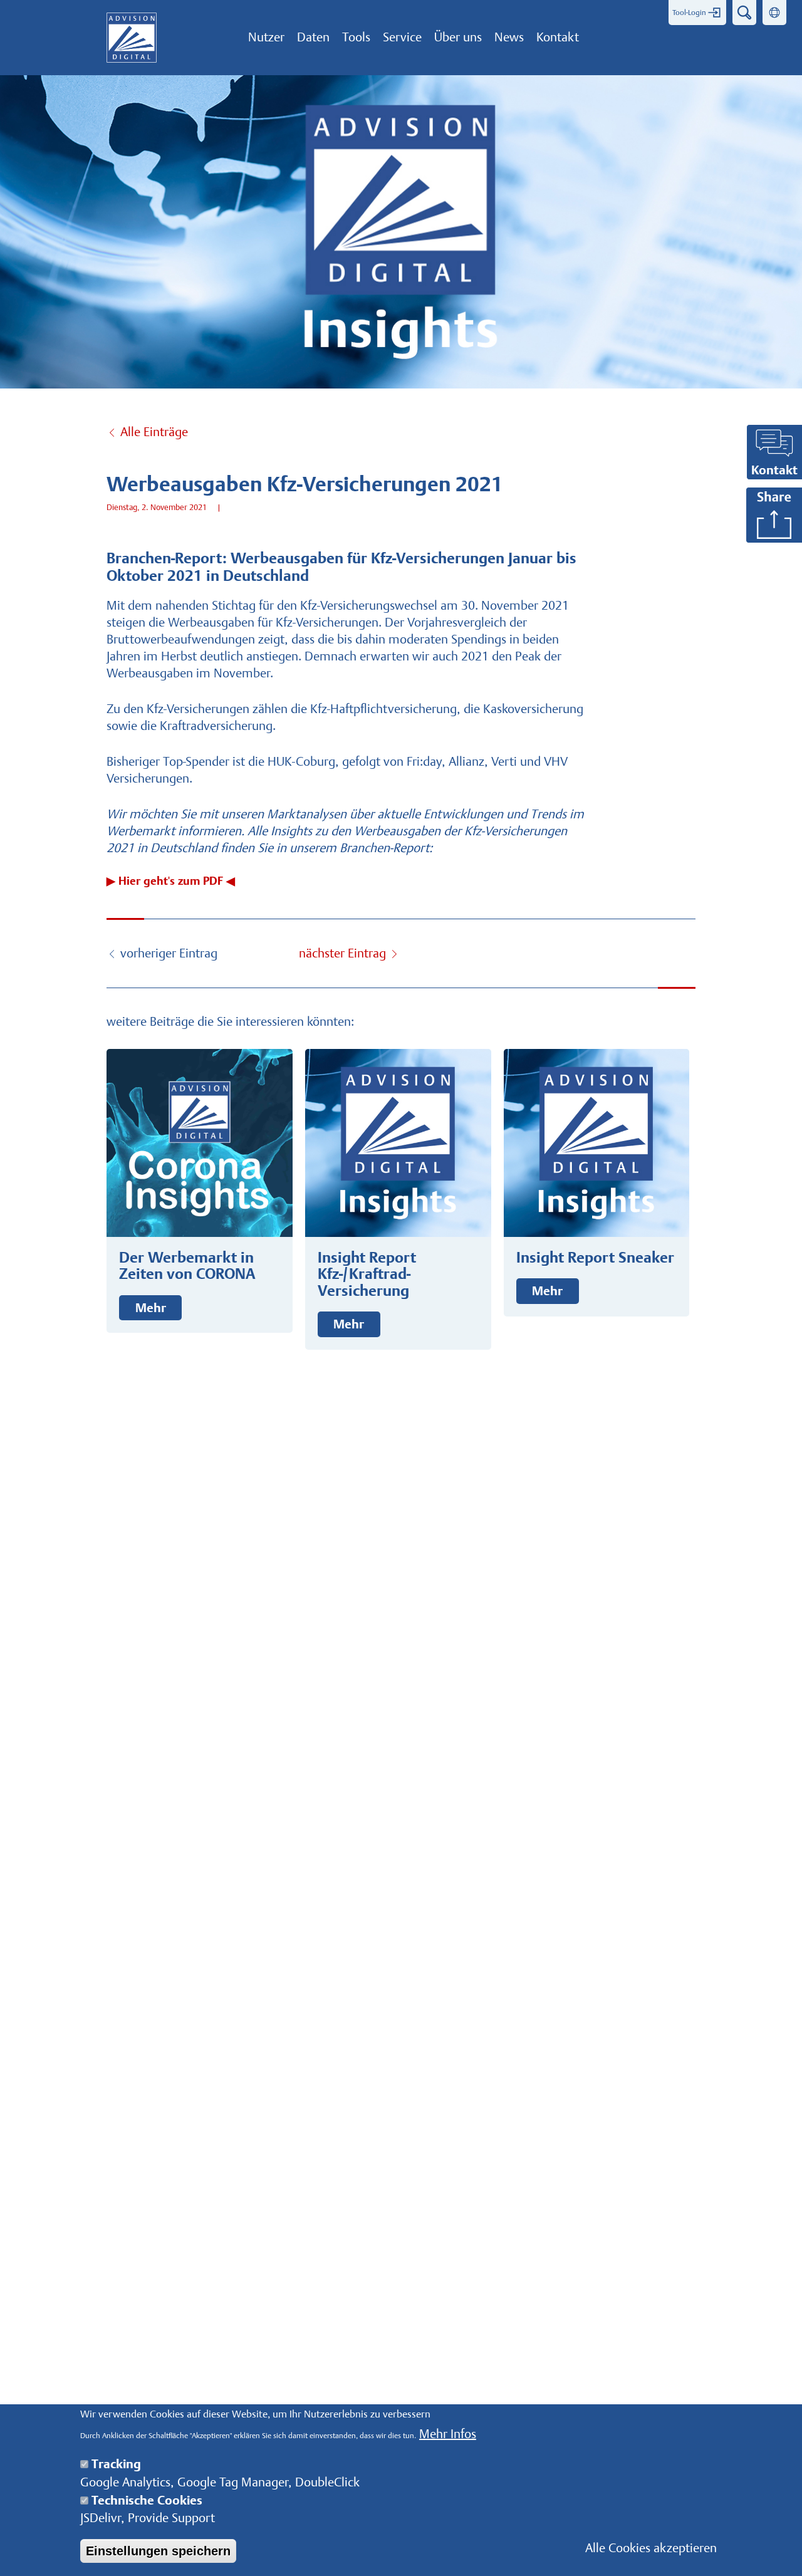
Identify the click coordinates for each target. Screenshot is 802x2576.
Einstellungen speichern (158, 2551)
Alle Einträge (154, 432)
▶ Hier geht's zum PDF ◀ (171, 882)
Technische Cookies (147, 2500)
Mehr (151, 1308)
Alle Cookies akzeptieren (651, 2548)
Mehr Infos (448, 2434)
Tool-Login (689, 13)
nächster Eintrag (342, 953)
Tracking (116, 2464)
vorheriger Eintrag (169, 953)
